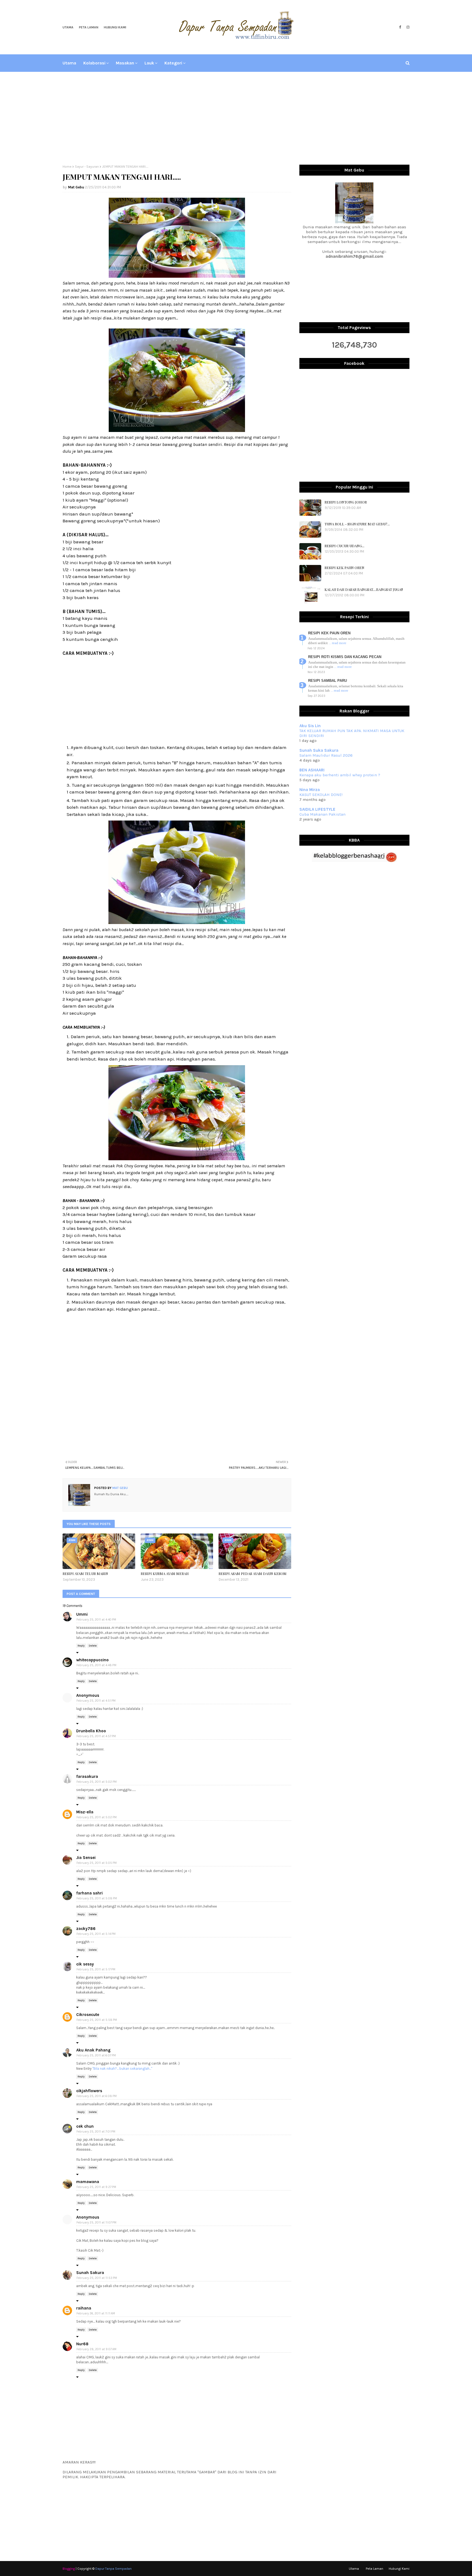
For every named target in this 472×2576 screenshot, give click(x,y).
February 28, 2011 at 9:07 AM (96, 2349)
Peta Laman (89, 27)
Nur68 (82, 2344)
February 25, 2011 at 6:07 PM (96, 2055)
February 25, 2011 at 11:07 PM (96, 2223)
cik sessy (85, 1964)
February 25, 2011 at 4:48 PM (96, 1665)
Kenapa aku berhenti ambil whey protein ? (340, 775)
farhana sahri (89, 1893)
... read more (337, 643)
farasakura (87, 1776)
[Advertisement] (236, 118)
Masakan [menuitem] (125, 63)
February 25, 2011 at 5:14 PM (96, 1934)
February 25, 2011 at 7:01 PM (96, 2132)
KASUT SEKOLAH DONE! (321, 795)
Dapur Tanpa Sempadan (113, 2569)
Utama (68, 27)
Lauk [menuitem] (149, 63)
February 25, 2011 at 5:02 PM (97, 1782)
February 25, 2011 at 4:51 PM (96, 1701)
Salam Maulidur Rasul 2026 (326, 755)
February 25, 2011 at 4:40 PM (96, 1620)
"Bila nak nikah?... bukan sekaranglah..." (122, 2069)
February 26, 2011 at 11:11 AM (96, 2313)
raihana (84, 2308)
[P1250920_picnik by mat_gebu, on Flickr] (177, 922)
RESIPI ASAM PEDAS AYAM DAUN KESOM (253, 1573)
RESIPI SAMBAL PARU (328, 681)
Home (67, 167)
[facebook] (400, 27)
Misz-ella (85, 1812)
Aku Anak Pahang (93, 2050)
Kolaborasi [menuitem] (94, 63)
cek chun (85, 2126)
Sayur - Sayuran (87, 167)
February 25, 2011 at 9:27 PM (96, 2187)
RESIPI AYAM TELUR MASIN (85, 1573)
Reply (81, 1646)
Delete (93, 1646)
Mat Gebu (76, 187)
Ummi (82, 1614)
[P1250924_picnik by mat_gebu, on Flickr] (177, 276)
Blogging (69, 2569)
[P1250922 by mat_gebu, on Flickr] (177, 430)
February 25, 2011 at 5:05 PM (97, 1863)
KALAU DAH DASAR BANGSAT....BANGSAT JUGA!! (364, 589)
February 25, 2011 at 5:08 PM (97, 1898)
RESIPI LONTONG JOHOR (346, 502)
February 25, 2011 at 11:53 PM (97, 2278)
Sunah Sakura (90, 2273)
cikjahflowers (89, 2091)
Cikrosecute (88, 2015)
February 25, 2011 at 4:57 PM (96, 1736)
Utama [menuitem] (69, 63)
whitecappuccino (92, 1660)
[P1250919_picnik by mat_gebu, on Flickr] (177, 1159)
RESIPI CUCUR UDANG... (344, 546)
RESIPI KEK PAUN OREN (344, 568)
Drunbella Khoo (91, 1731)
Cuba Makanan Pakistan (322, 814)
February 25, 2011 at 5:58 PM (97, 2020)
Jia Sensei (86, 1858)
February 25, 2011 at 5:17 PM (96, 1969)
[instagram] (407, 27)
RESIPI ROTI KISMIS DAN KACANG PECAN (345, 657)
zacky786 (86, 1929)
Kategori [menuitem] (173, 63)
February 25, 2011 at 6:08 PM (97, 2096)
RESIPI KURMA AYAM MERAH (165, 1573)
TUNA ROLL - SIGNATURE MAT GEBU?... (357, 524)
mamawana (88, 2182)
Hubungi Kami (115, 27)
